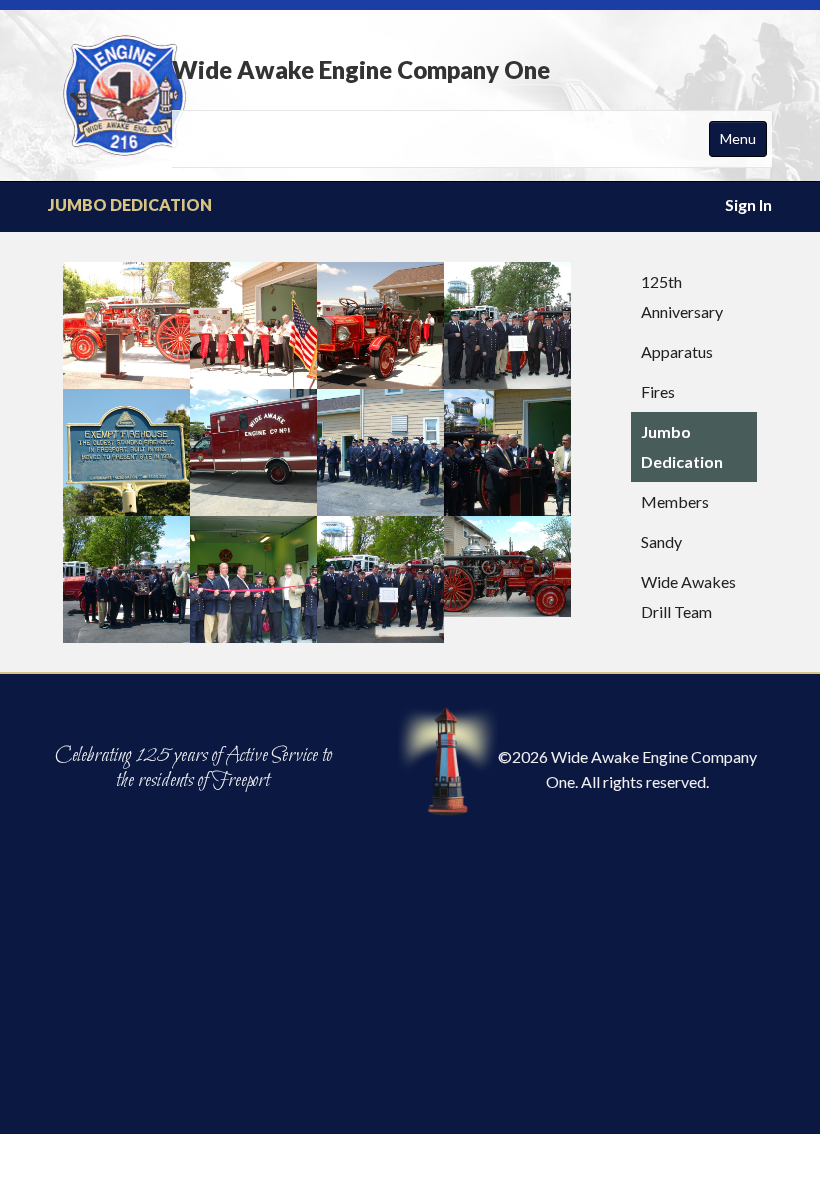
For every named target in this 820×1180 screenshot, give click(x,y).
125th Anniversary (682, 296)
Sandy (661, 541)
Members (675, 501)
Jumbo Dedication (682, 446)
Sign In (748, 204)
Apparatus (677, 351)
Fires (658, 391)
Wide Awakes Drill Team (688, 596)
